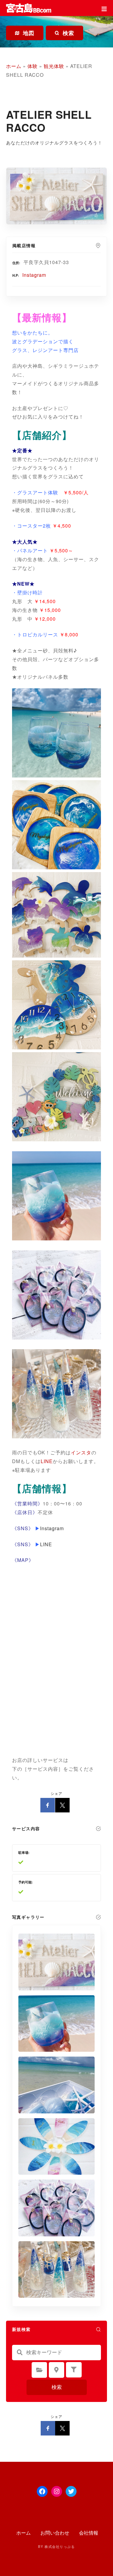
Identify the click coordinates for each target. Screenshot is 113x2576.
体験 (33, 66)
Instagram (34, 275)
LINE (47, 1461)
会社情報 (89, 2533)
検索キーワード (20, 2352)
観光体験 (54, 66)
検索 (57, 2387)
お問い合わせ (55, 2533)
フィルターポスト (74, 2370)
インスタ (81, 1452)
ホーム (14, 66)
